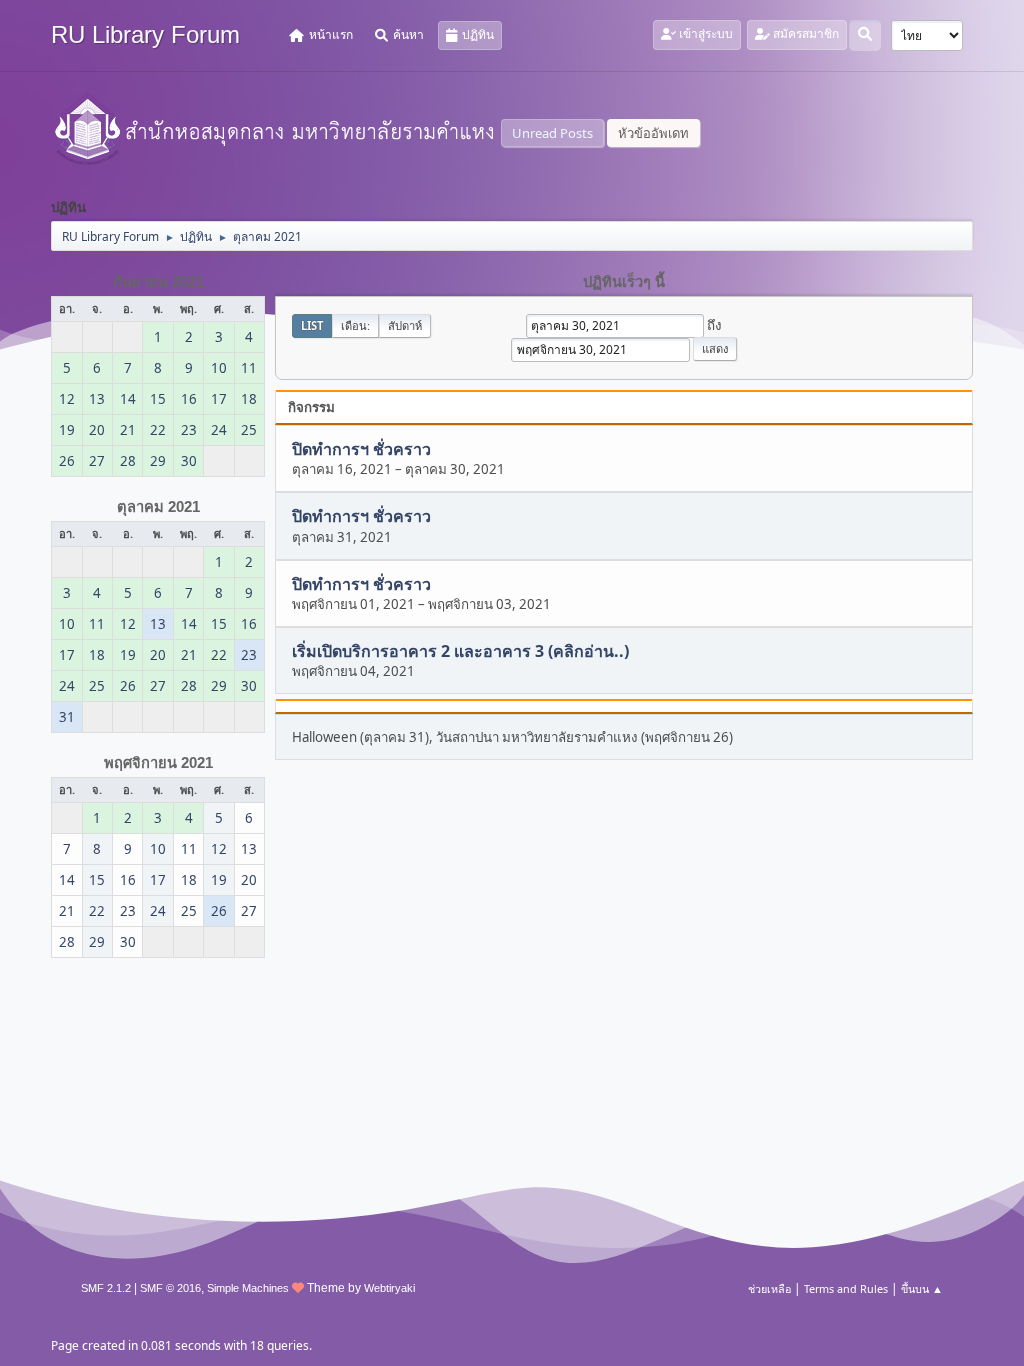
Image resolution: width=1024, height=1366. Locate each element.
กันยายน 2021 (158, 282)
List (312, 325)
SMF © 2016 (170, 1288)
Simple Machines (248, 1288)
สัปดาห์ (405, 325)
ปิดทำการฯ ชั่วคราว (361, 449)
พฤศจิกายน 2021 (158, 763)
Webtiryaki (389, 1288)
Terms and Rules (846, 1288)
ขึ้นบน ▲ (922, 1288)
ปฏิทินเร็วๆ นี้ (624, 282)
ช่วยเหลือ (769, 1288)
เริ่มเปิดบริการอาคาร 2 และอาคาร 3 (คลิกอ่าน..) (460, 651)
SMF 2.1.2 (106, 1288)
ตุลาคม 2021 (158, 507)
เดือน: (355, 325)
